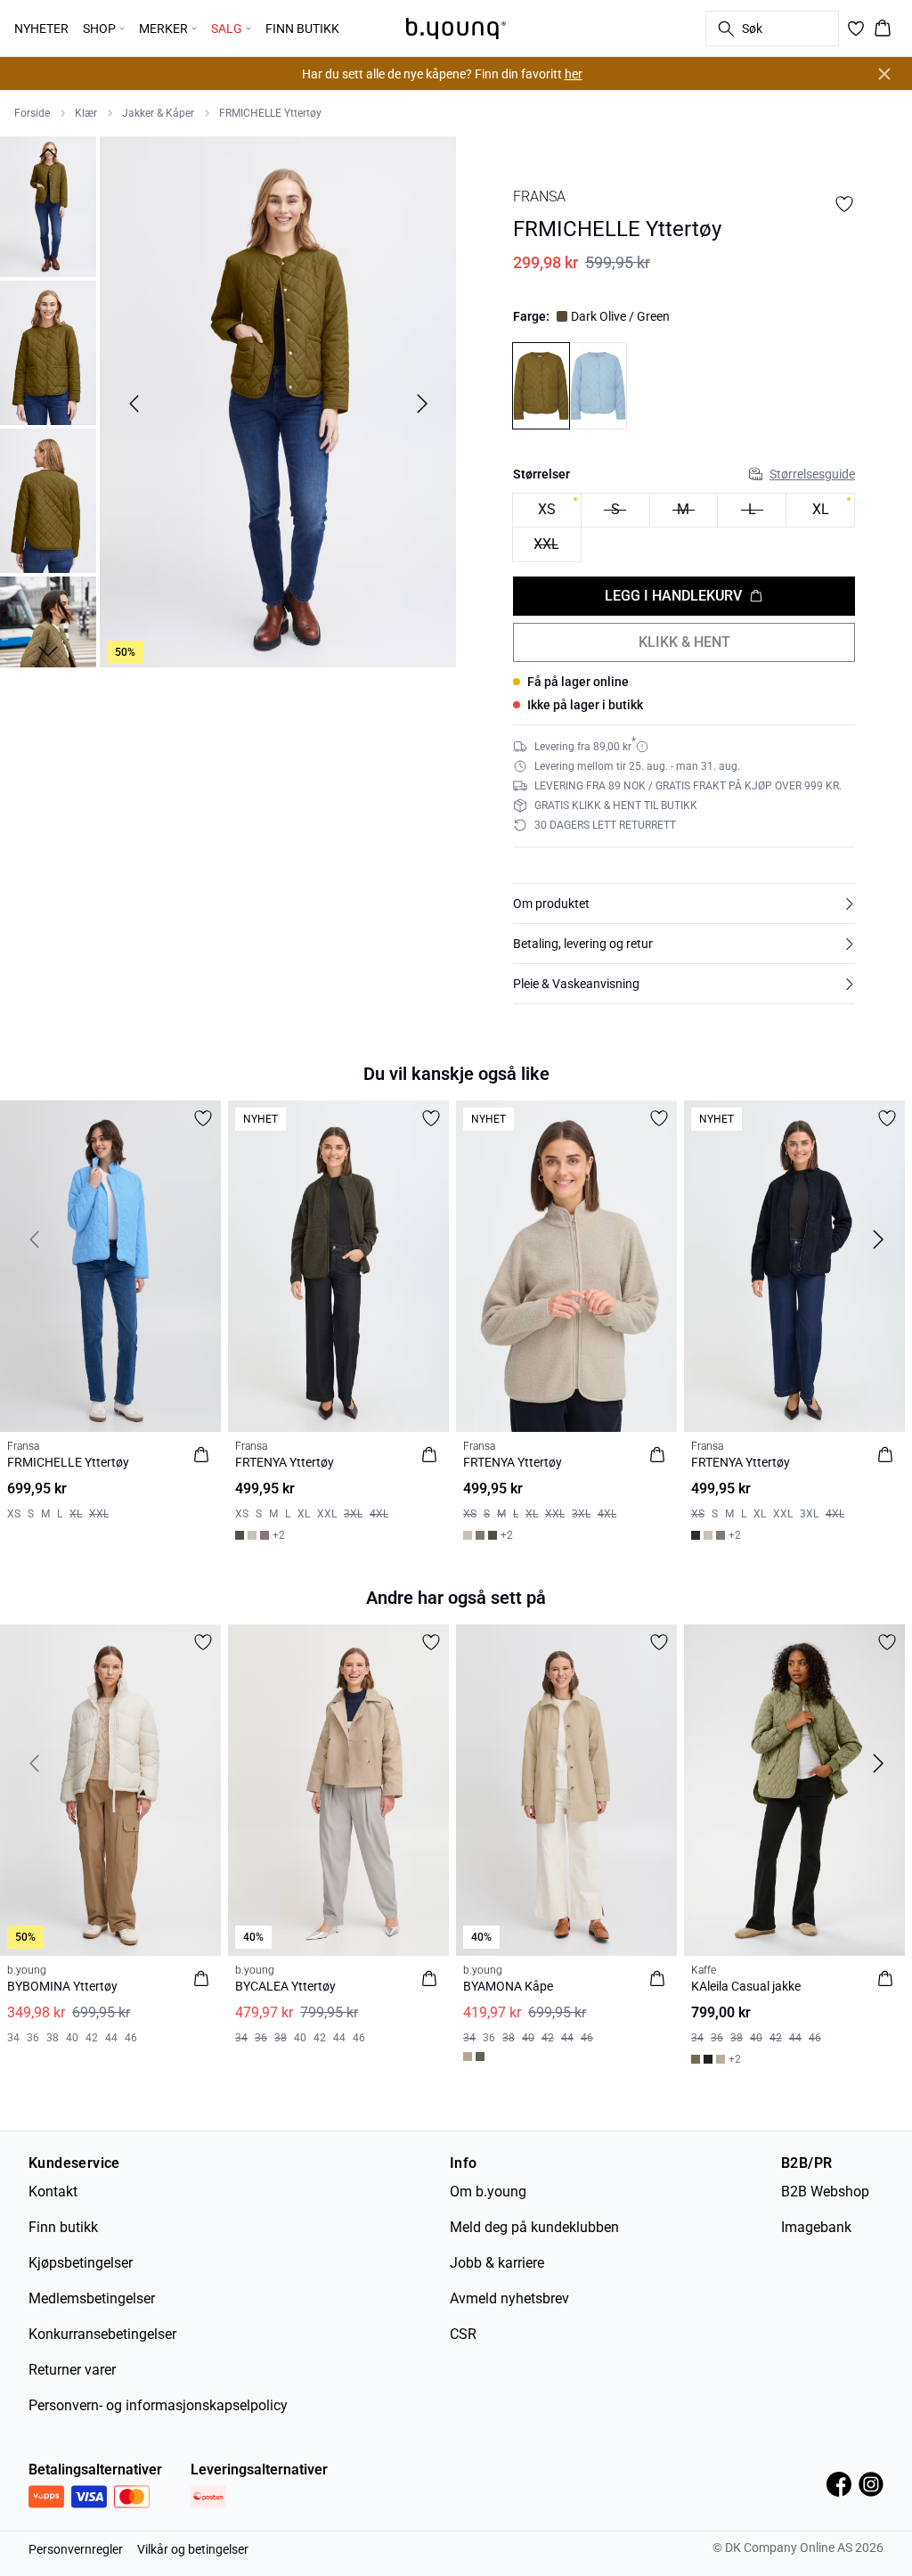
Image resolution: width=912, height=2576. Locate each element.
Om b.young (488, 2192)
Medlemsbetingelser (92, 2298)
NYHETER (41, 29)
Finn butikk (63, 2227)
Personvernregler (76, 2549)
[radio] (547, 511)
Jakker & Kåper (158, 113)
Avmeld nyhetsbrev (509, 2298)
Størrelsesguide (812, 474)
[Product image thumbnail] (48, 205)
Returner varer (72, 2370)
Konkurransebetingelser (102, 2334)
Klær (86, 113)
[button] (684, 904)
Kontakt (53, 2192)
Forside (32, 113)
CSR (463, 2334)
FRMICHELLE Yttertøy (270, 113)
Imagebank (816, 2227)
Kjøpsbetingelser (81, 2263)
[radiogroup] (684, 528)
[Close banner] (884, 74)
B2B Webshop (825, 2192)
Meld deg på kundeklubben (534, 2227)
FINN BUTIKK (302, 29)
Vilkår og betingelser (193, 2549)
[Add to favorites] (844, 204)
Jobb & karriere (497, 2263)
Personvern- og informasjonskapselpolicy (158, 2405)
